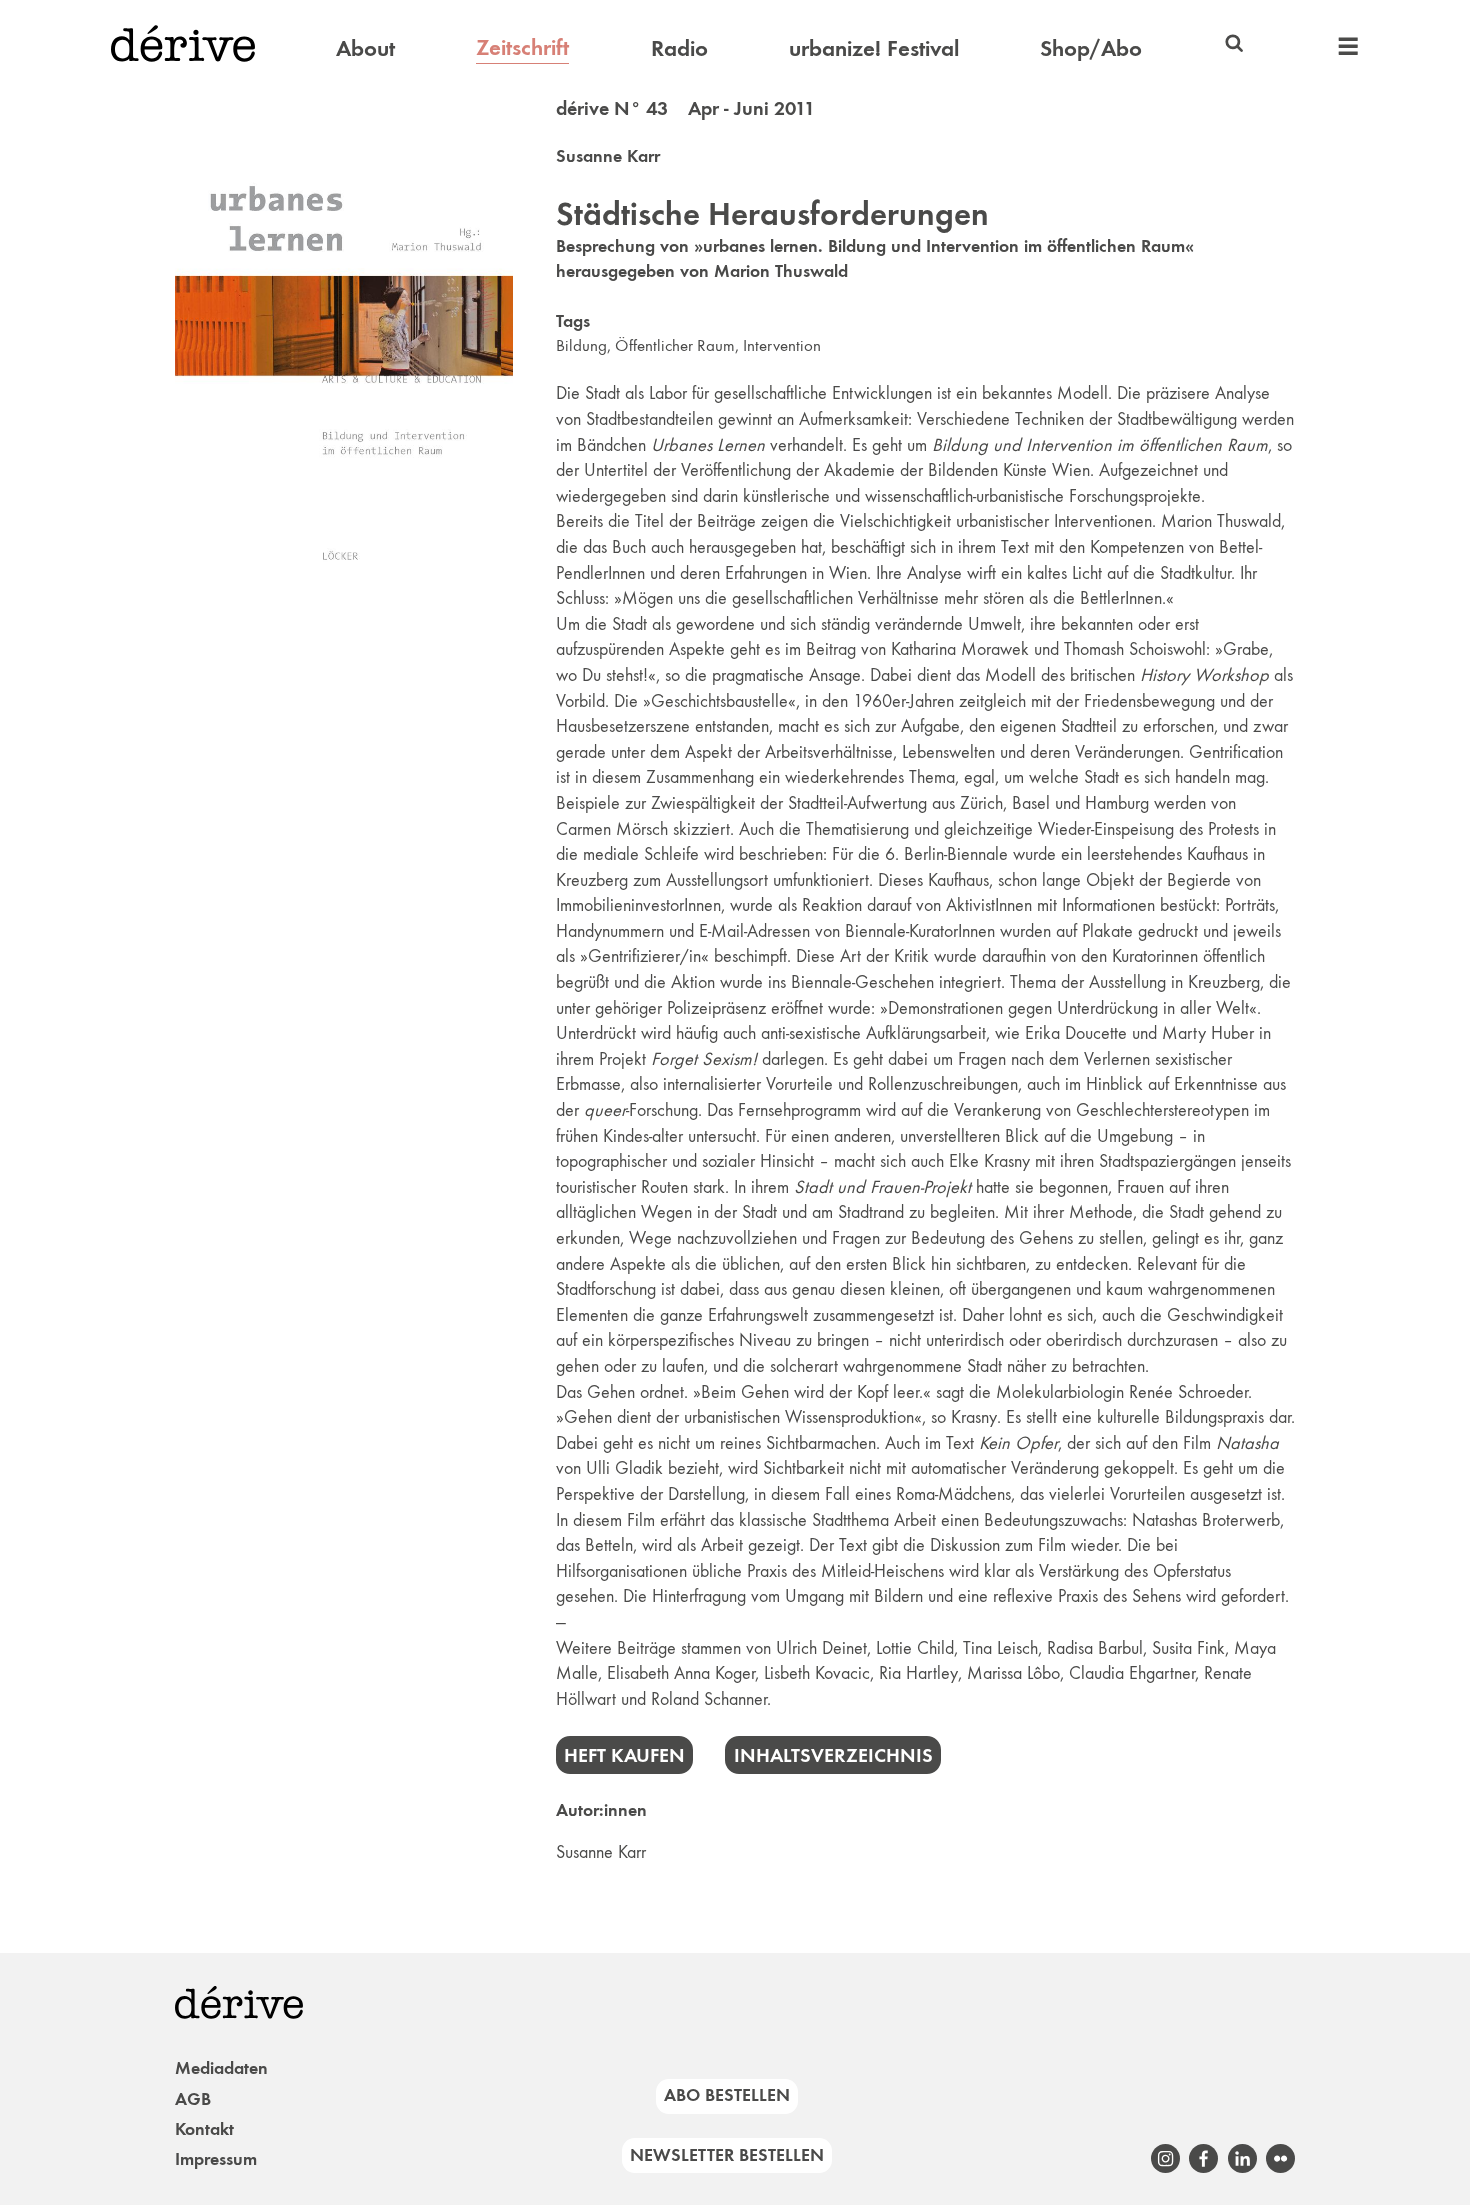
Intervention (782, 345)
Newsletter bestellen (727, 2155)
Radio (679, 48)
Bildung (581, 345)
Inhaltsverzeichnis (833, 1755)
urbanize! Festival (874, 48)
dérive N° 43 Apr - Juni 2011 (685, 108)
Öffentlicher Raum (675, 345)
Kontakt (204, 2129)
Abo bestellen (727, 2095)
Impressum (216, 2159)
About (365, 48)
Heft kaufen (624, 1755)
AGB (193, 2099)
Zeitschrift (522, 47)
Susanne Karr (608, 156)
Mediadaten (221, 2068)
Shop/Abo (1091, 48)
